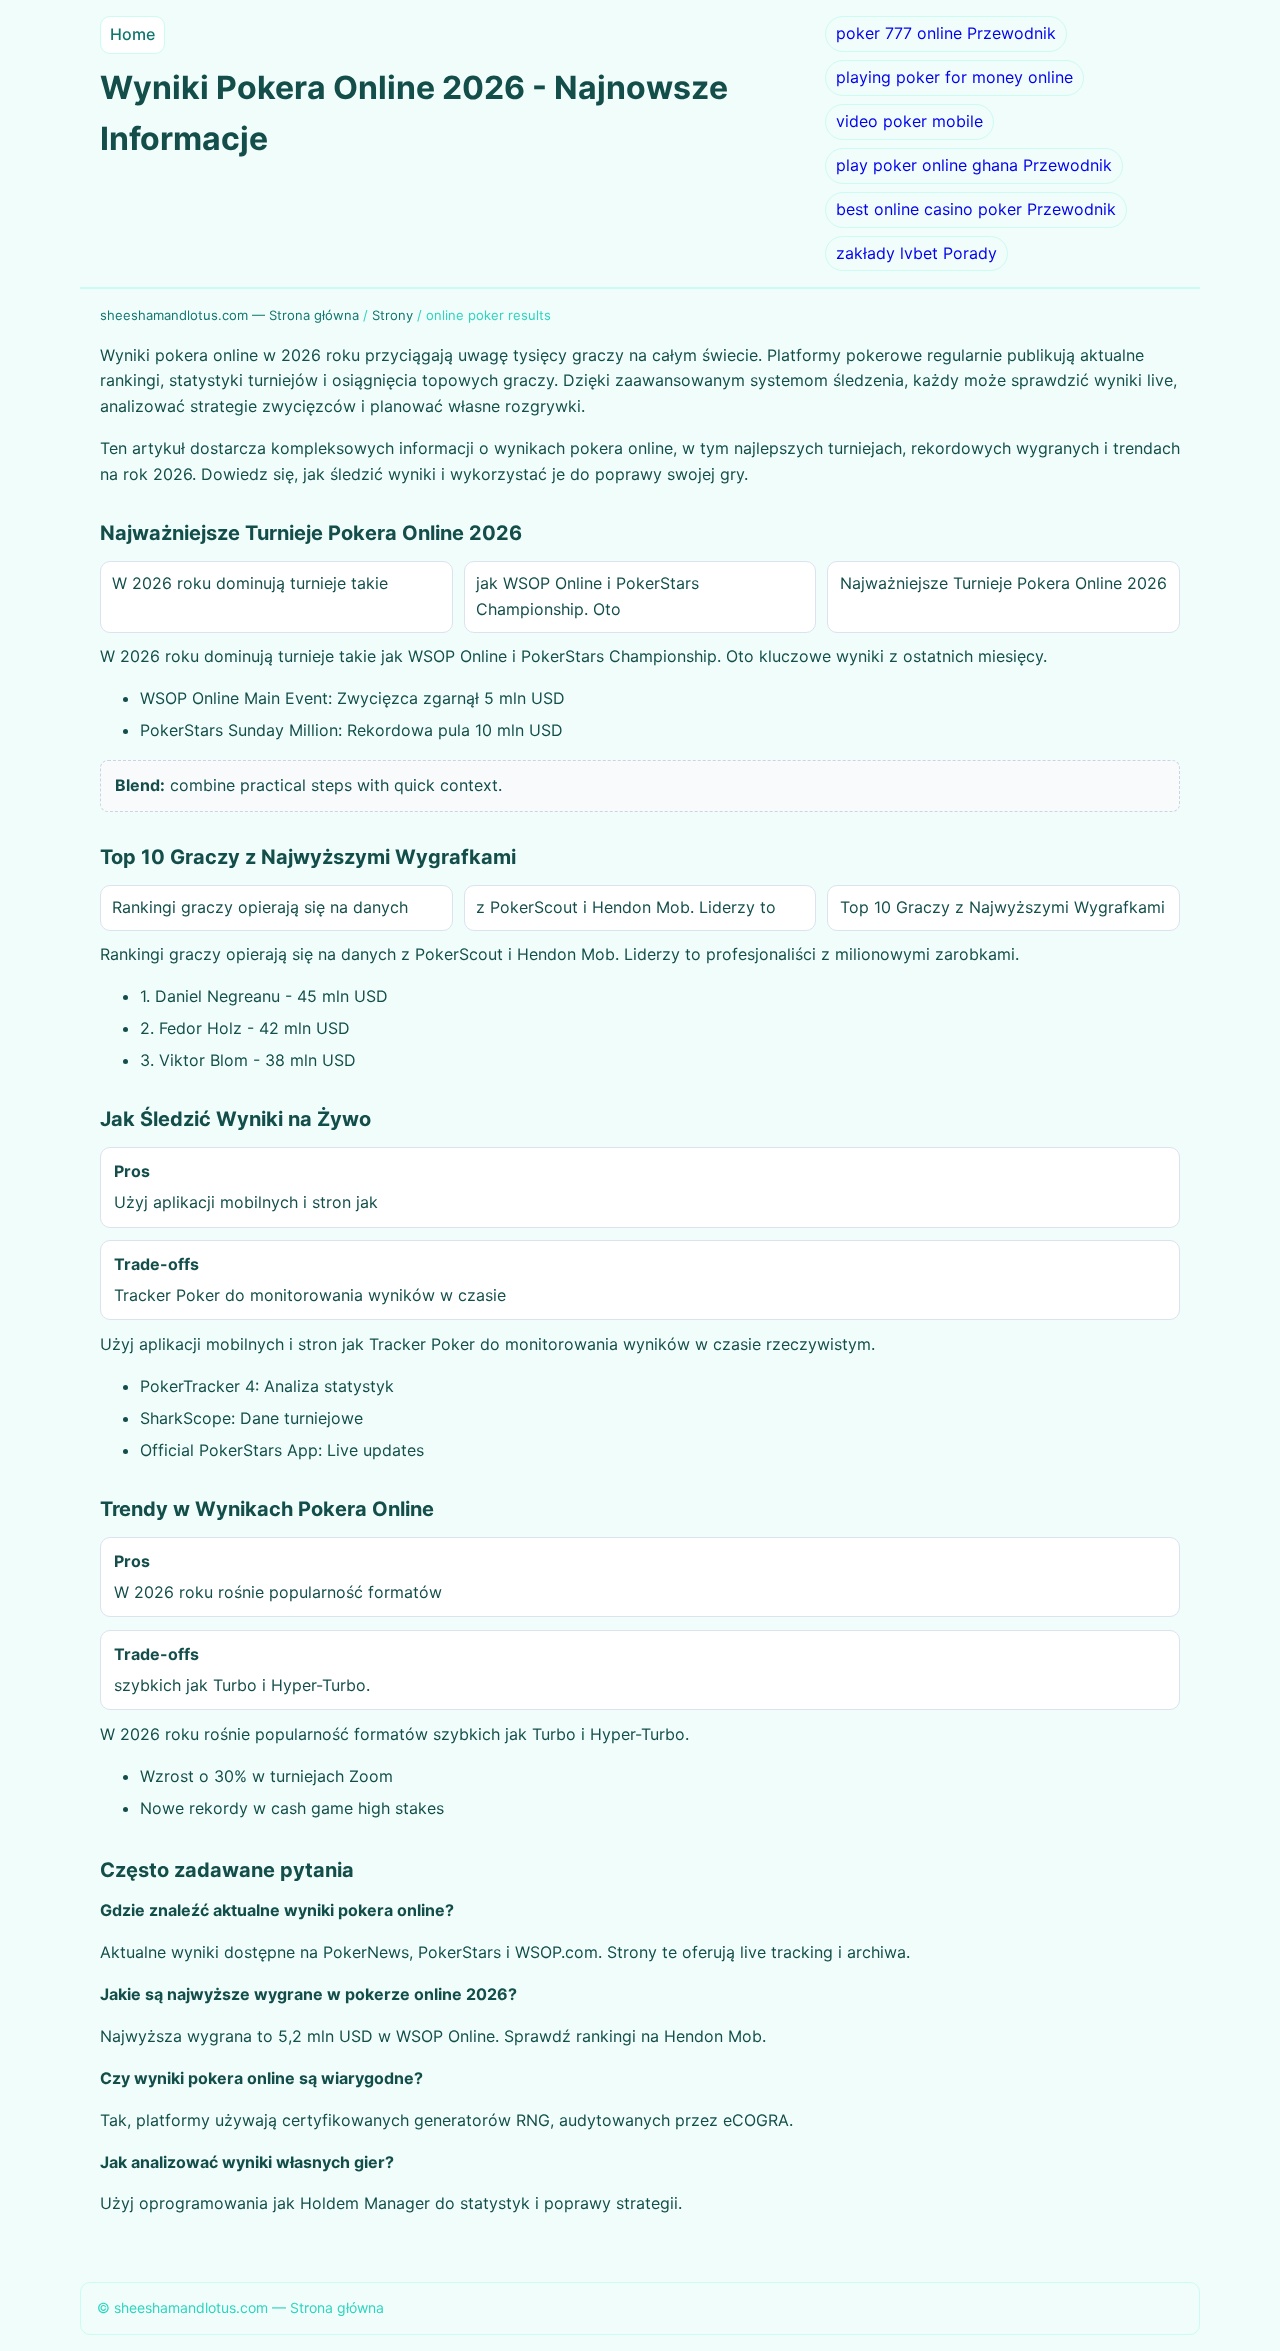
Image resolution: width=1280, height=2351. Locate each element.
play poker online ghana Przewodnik (974, 165)
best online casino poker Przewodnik (976, 209)
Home (132, 34)
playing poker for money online (954, 77)
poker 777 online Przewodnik (946, 33)
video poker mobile (909, 121)
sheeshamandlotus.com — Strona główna (229, 315)
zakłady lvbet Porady (916, 253)
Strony (392, 315)
